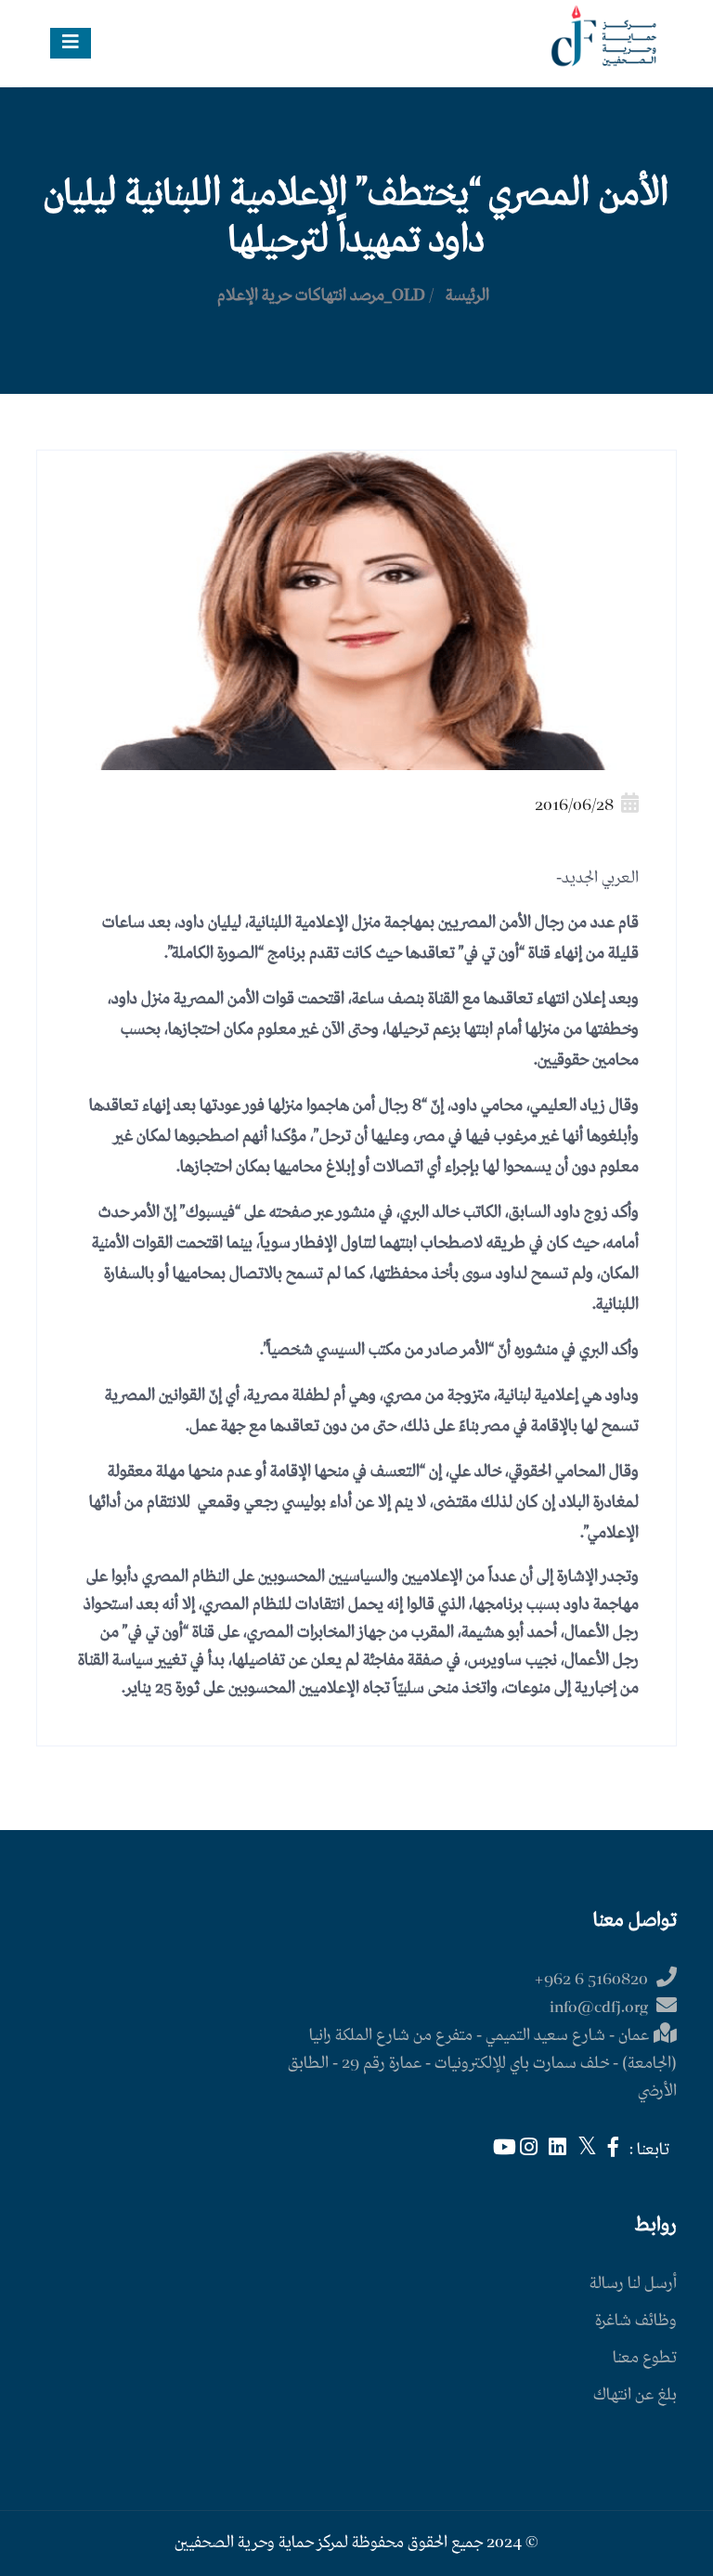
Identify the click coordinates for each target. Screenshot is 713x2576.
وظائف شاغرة (636, 2321)
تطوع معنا (645, 2358)
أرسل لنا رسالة (633, 2284)
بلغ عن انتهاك (635, 2395)
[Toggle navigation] (71, 43)
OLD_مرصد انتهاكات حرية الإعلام (321, 296)
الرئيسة (467, 296)
